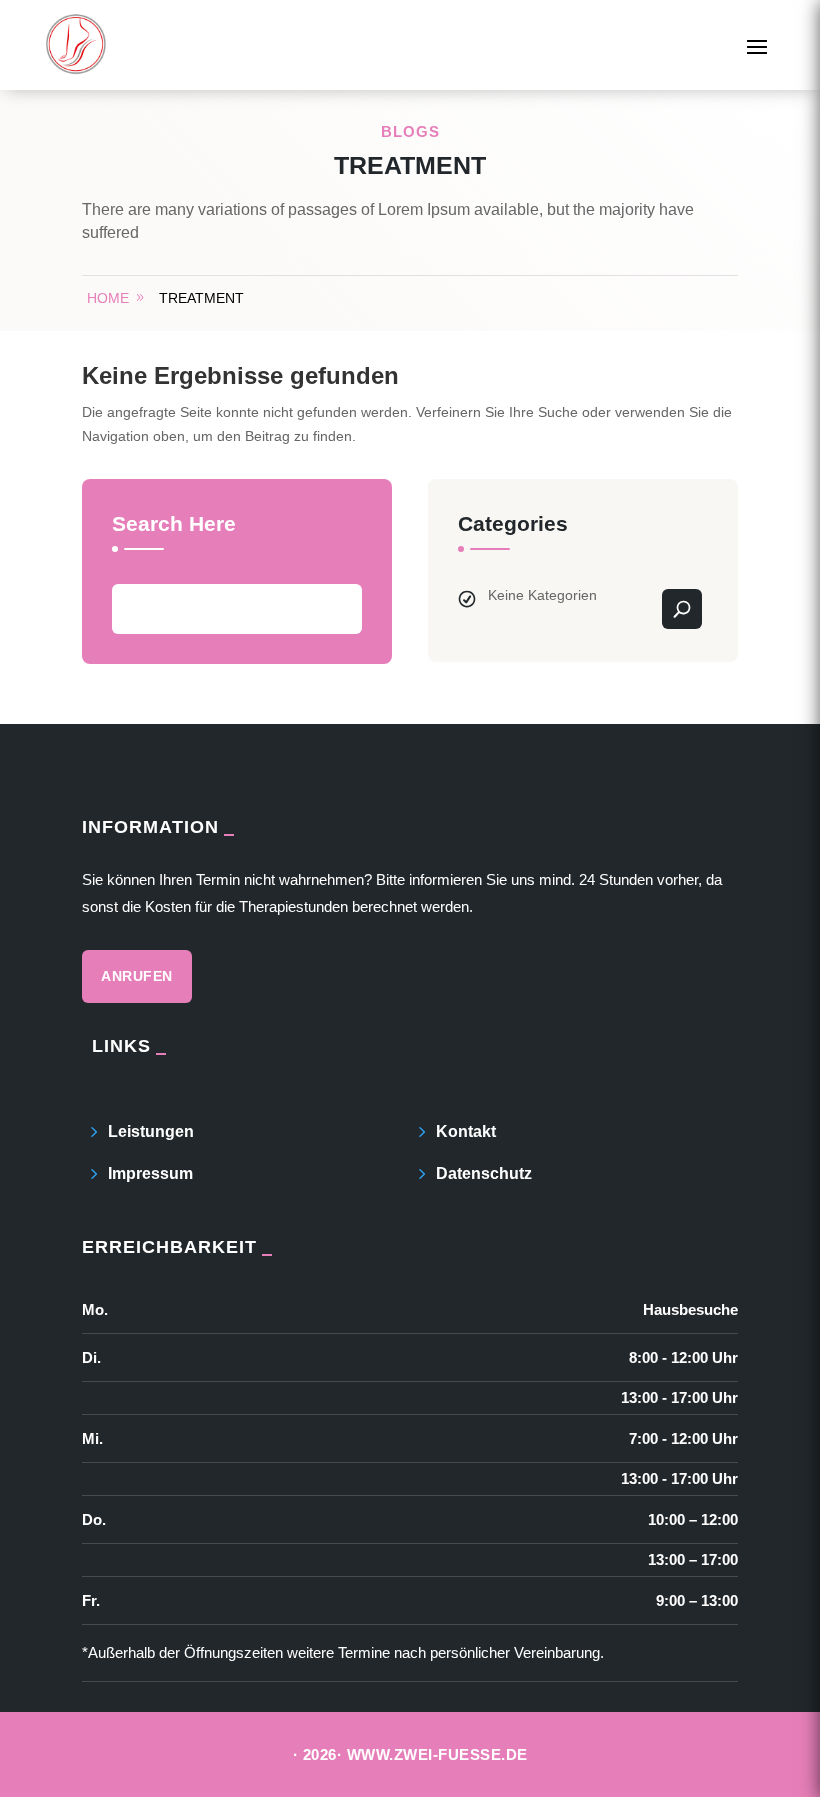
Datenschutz (484, 1173)
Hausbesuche (690, 1309)
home (108, 298)
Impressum (150, 1173)
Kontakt (466, 1131)
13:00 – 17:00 (693, 1560)
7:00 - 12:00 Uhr (683, 1438)
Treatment (201, 298)
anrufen (137, 976)
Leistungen (151, 1131)
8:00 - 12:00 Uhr (683, 1357)
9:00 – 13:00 (697, 1600)
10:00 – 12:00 (693, 1519)
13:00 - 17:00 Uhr (679, 1398)
